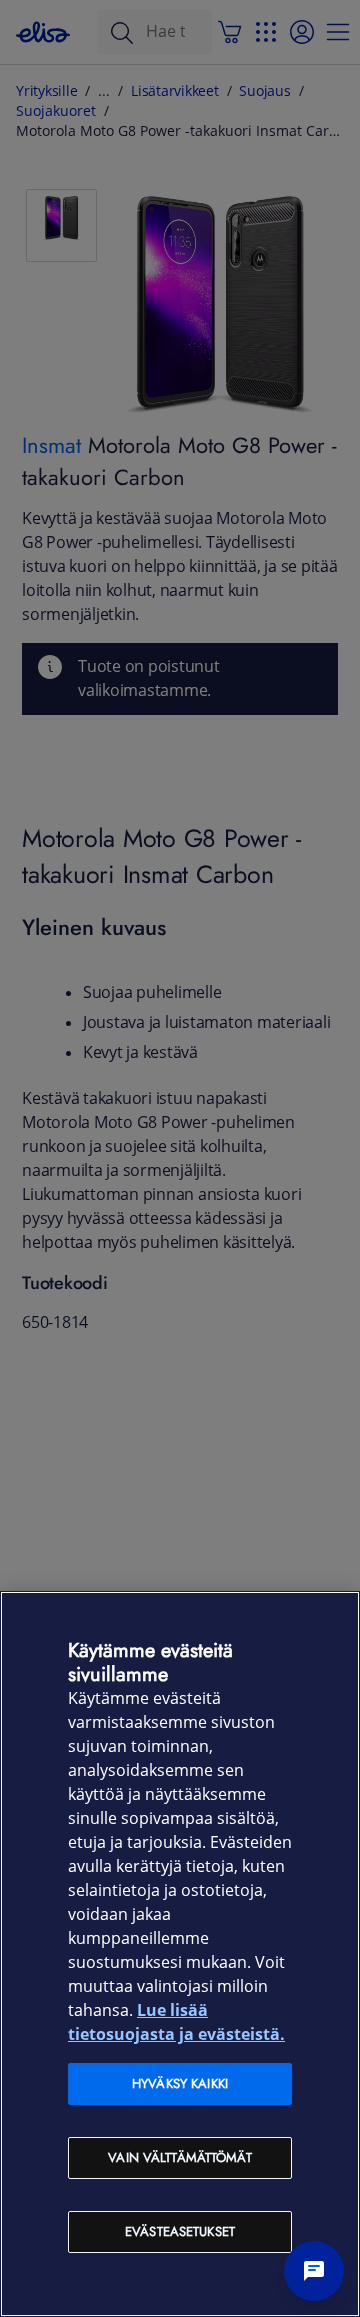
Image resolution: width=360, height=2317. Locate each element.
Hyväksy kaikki (180, 2083)
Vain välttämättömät (179, 2157)
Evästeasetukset (180, 2231)
